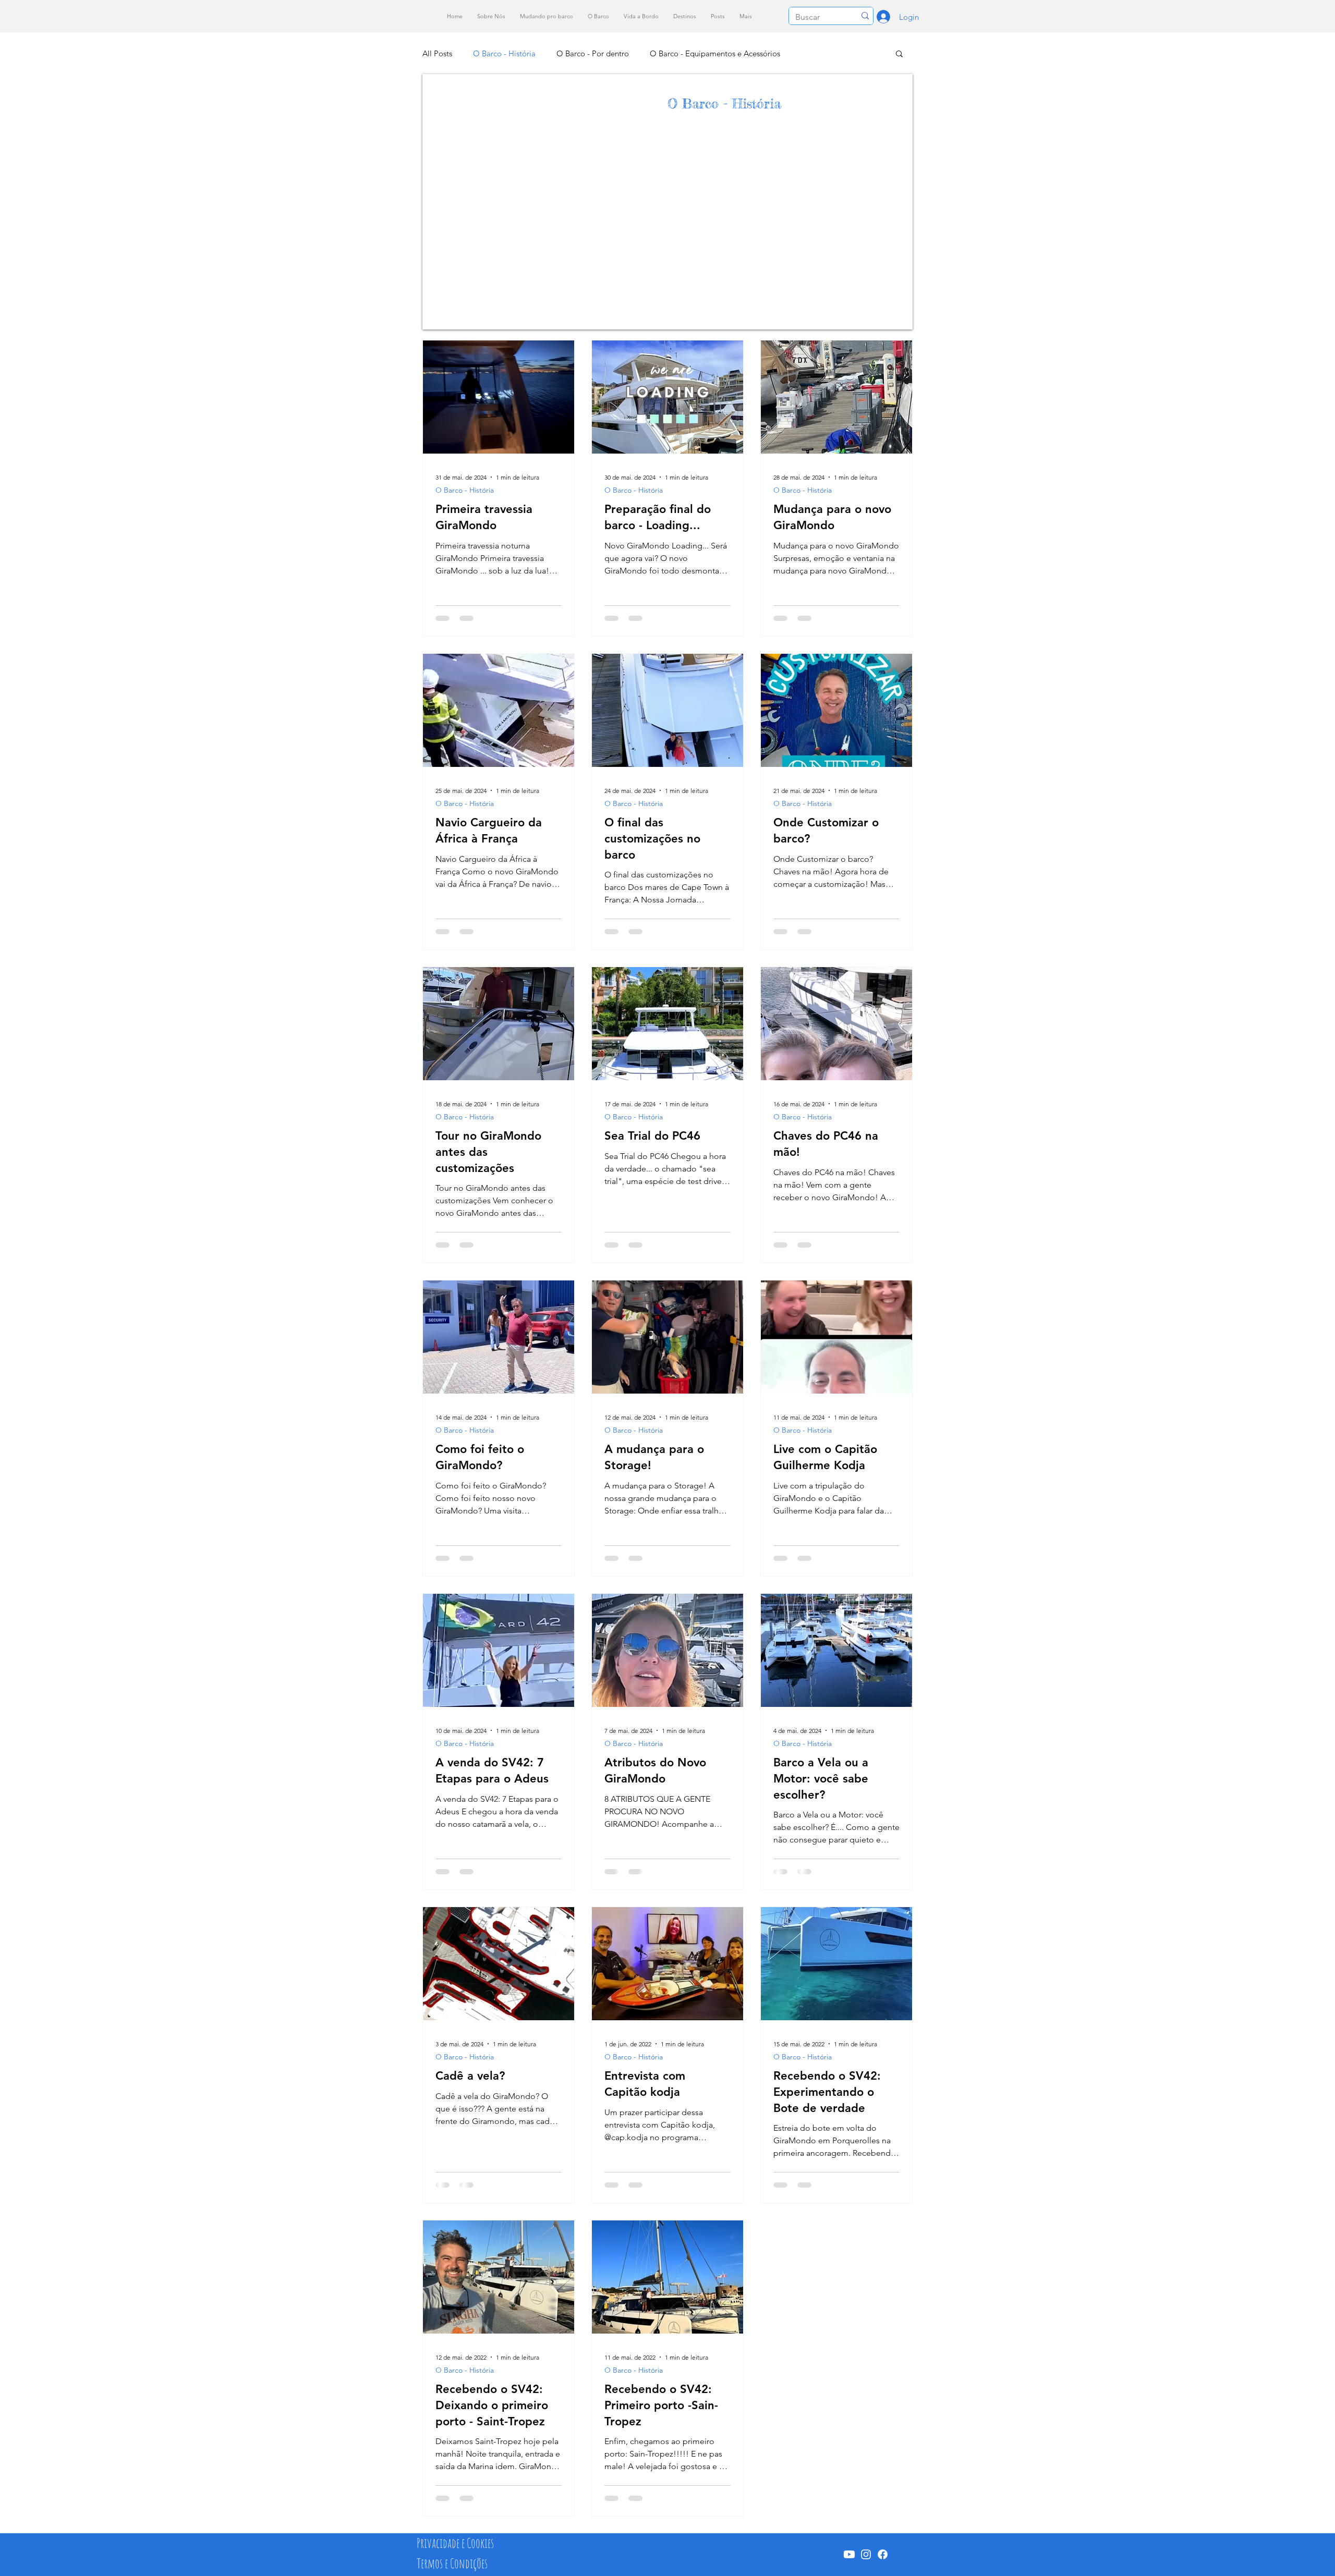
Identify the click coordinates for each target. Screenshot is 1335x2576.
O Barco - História (504, 53)
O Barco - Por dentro (593, 53)
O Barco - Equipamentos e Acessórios (715, 53)
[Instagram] (866, 2554)
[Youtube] (849, 2554)
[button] (899, 54)
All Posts (437, 53)
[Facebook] (883, 2554)
